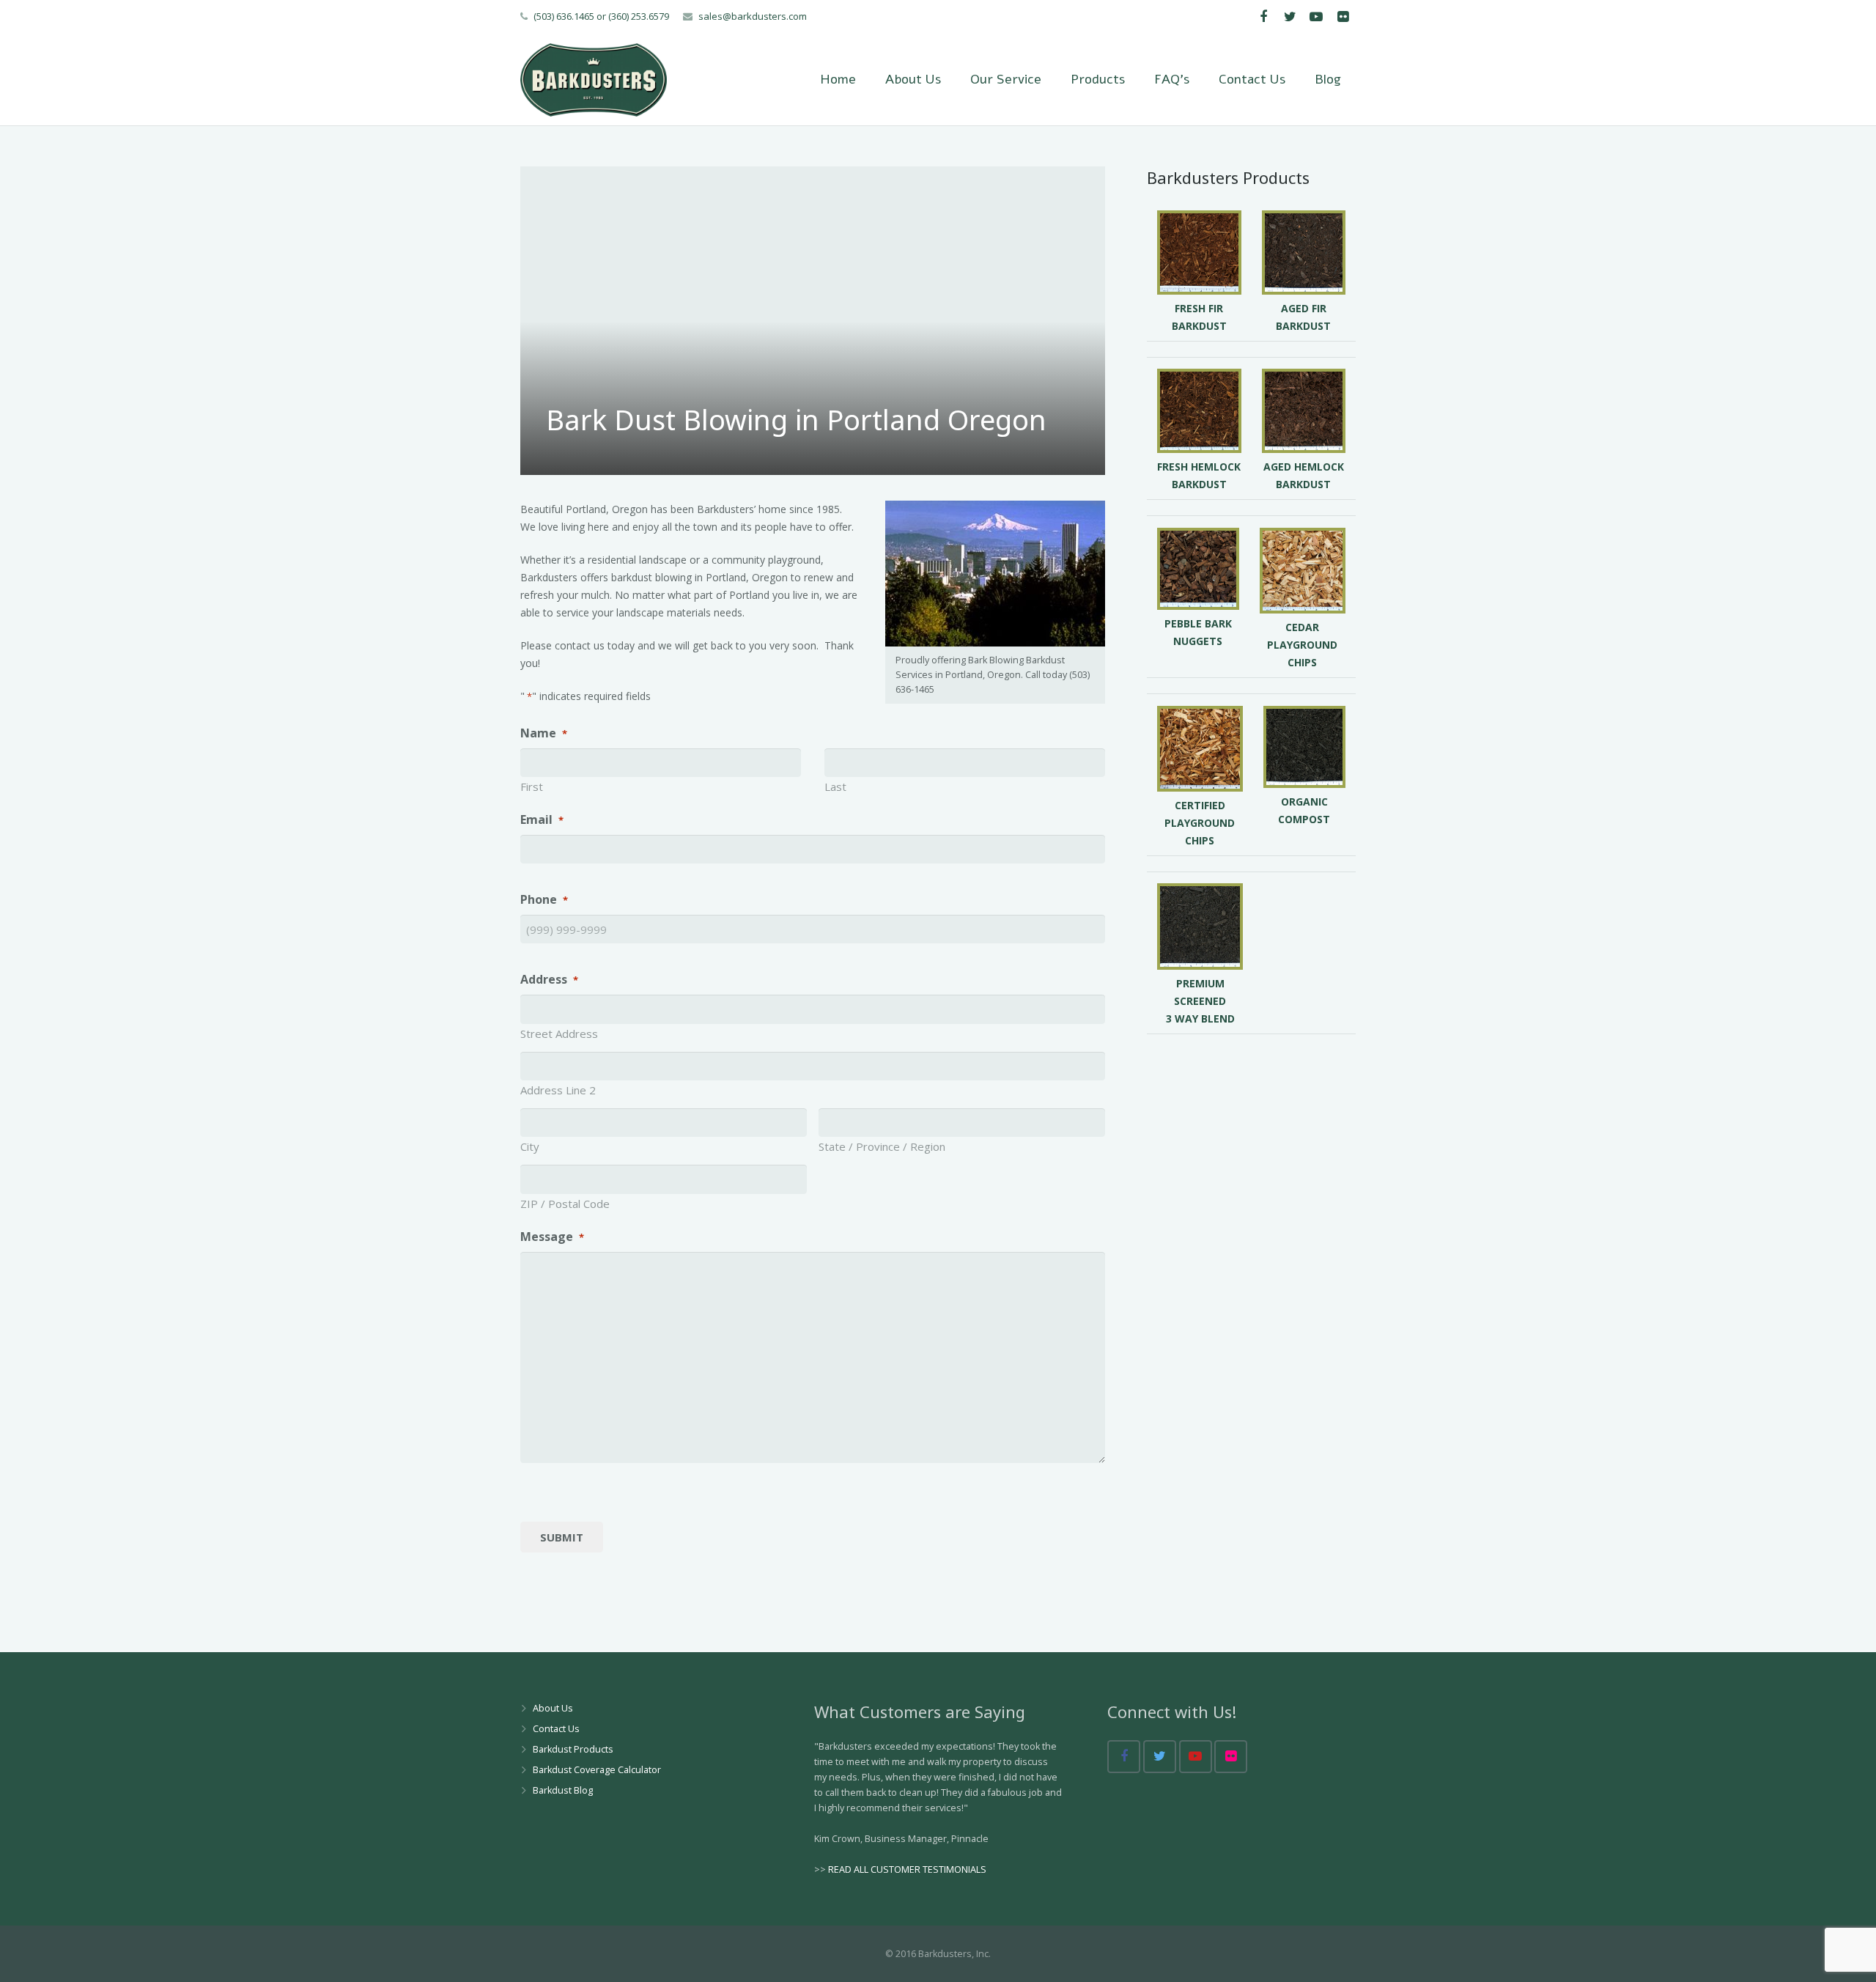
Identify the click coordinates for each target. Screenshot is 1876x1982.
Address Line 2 (558, 1090)
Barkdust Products (573, 1749)
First (532, 786)
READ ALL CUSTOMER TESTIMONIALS (907, 1869)
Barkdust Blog (563, 1790)
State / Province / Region (882, 1146)
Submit (562, 1537)
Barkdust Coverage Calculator (597, 1770)
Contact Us (556, 1729)
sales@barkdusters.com (753, 16)
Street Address (559, 1034)
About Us (553, 1708)
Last (835, 786)
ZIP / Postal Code (565, 1204)
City (530, 1146)
